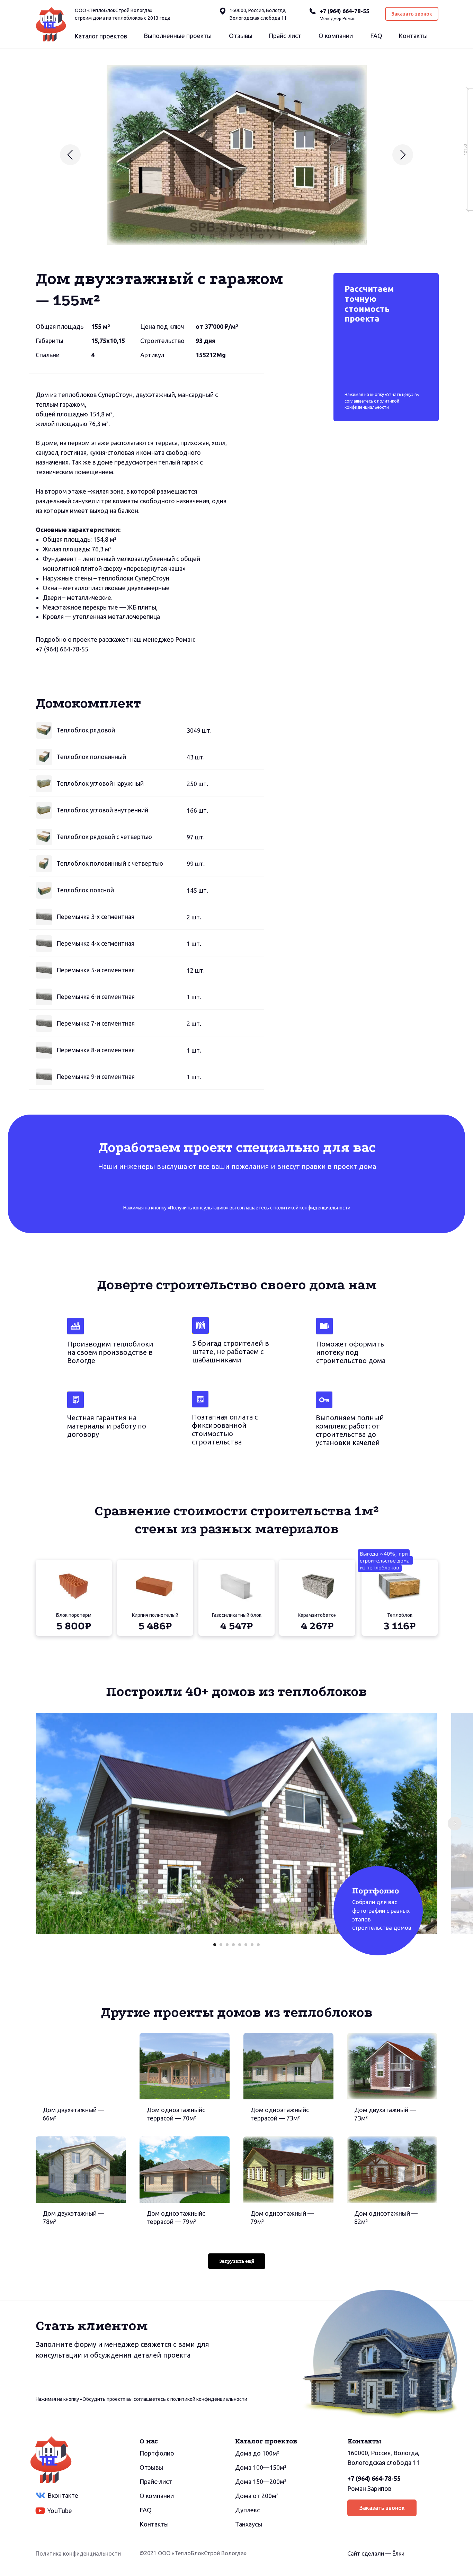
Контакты (413, 36)
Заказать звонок (412, 14)
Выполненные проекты (178, 36)
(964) (51, 649)
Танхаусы (249, 2524)
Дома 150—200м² (261, 2482)
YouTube (60, 2511)
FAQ (376, 36)
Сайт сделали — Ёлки (376, 2554)
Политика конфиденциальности (78, 2554)
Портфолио (157, 2453)
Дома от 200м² (257, 2496)
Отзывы (241, 36)
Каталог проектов (101, 36)
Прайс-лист (285, 36)
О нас (149, 2441)
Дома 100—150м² (261, 2467)
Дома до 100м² (257, 2453)
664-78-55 (74, 649)
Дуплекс (247, 2510)
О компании (336, 36)
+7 (39, 649)
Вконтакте (63, 2495)
